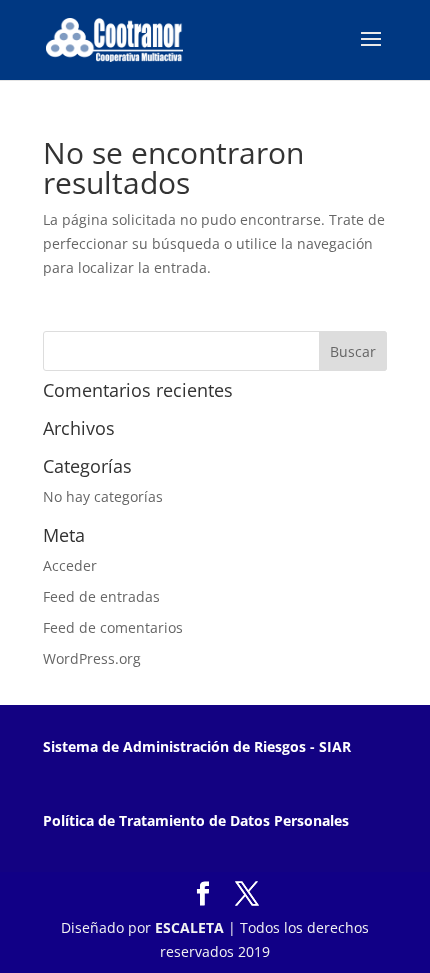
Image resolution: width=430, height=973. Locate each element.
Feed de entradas (101, 596)
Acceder (70, 565)
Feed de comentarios (113, 627)
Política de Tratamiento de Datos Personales (196, 820)
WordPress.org (92, 658)
